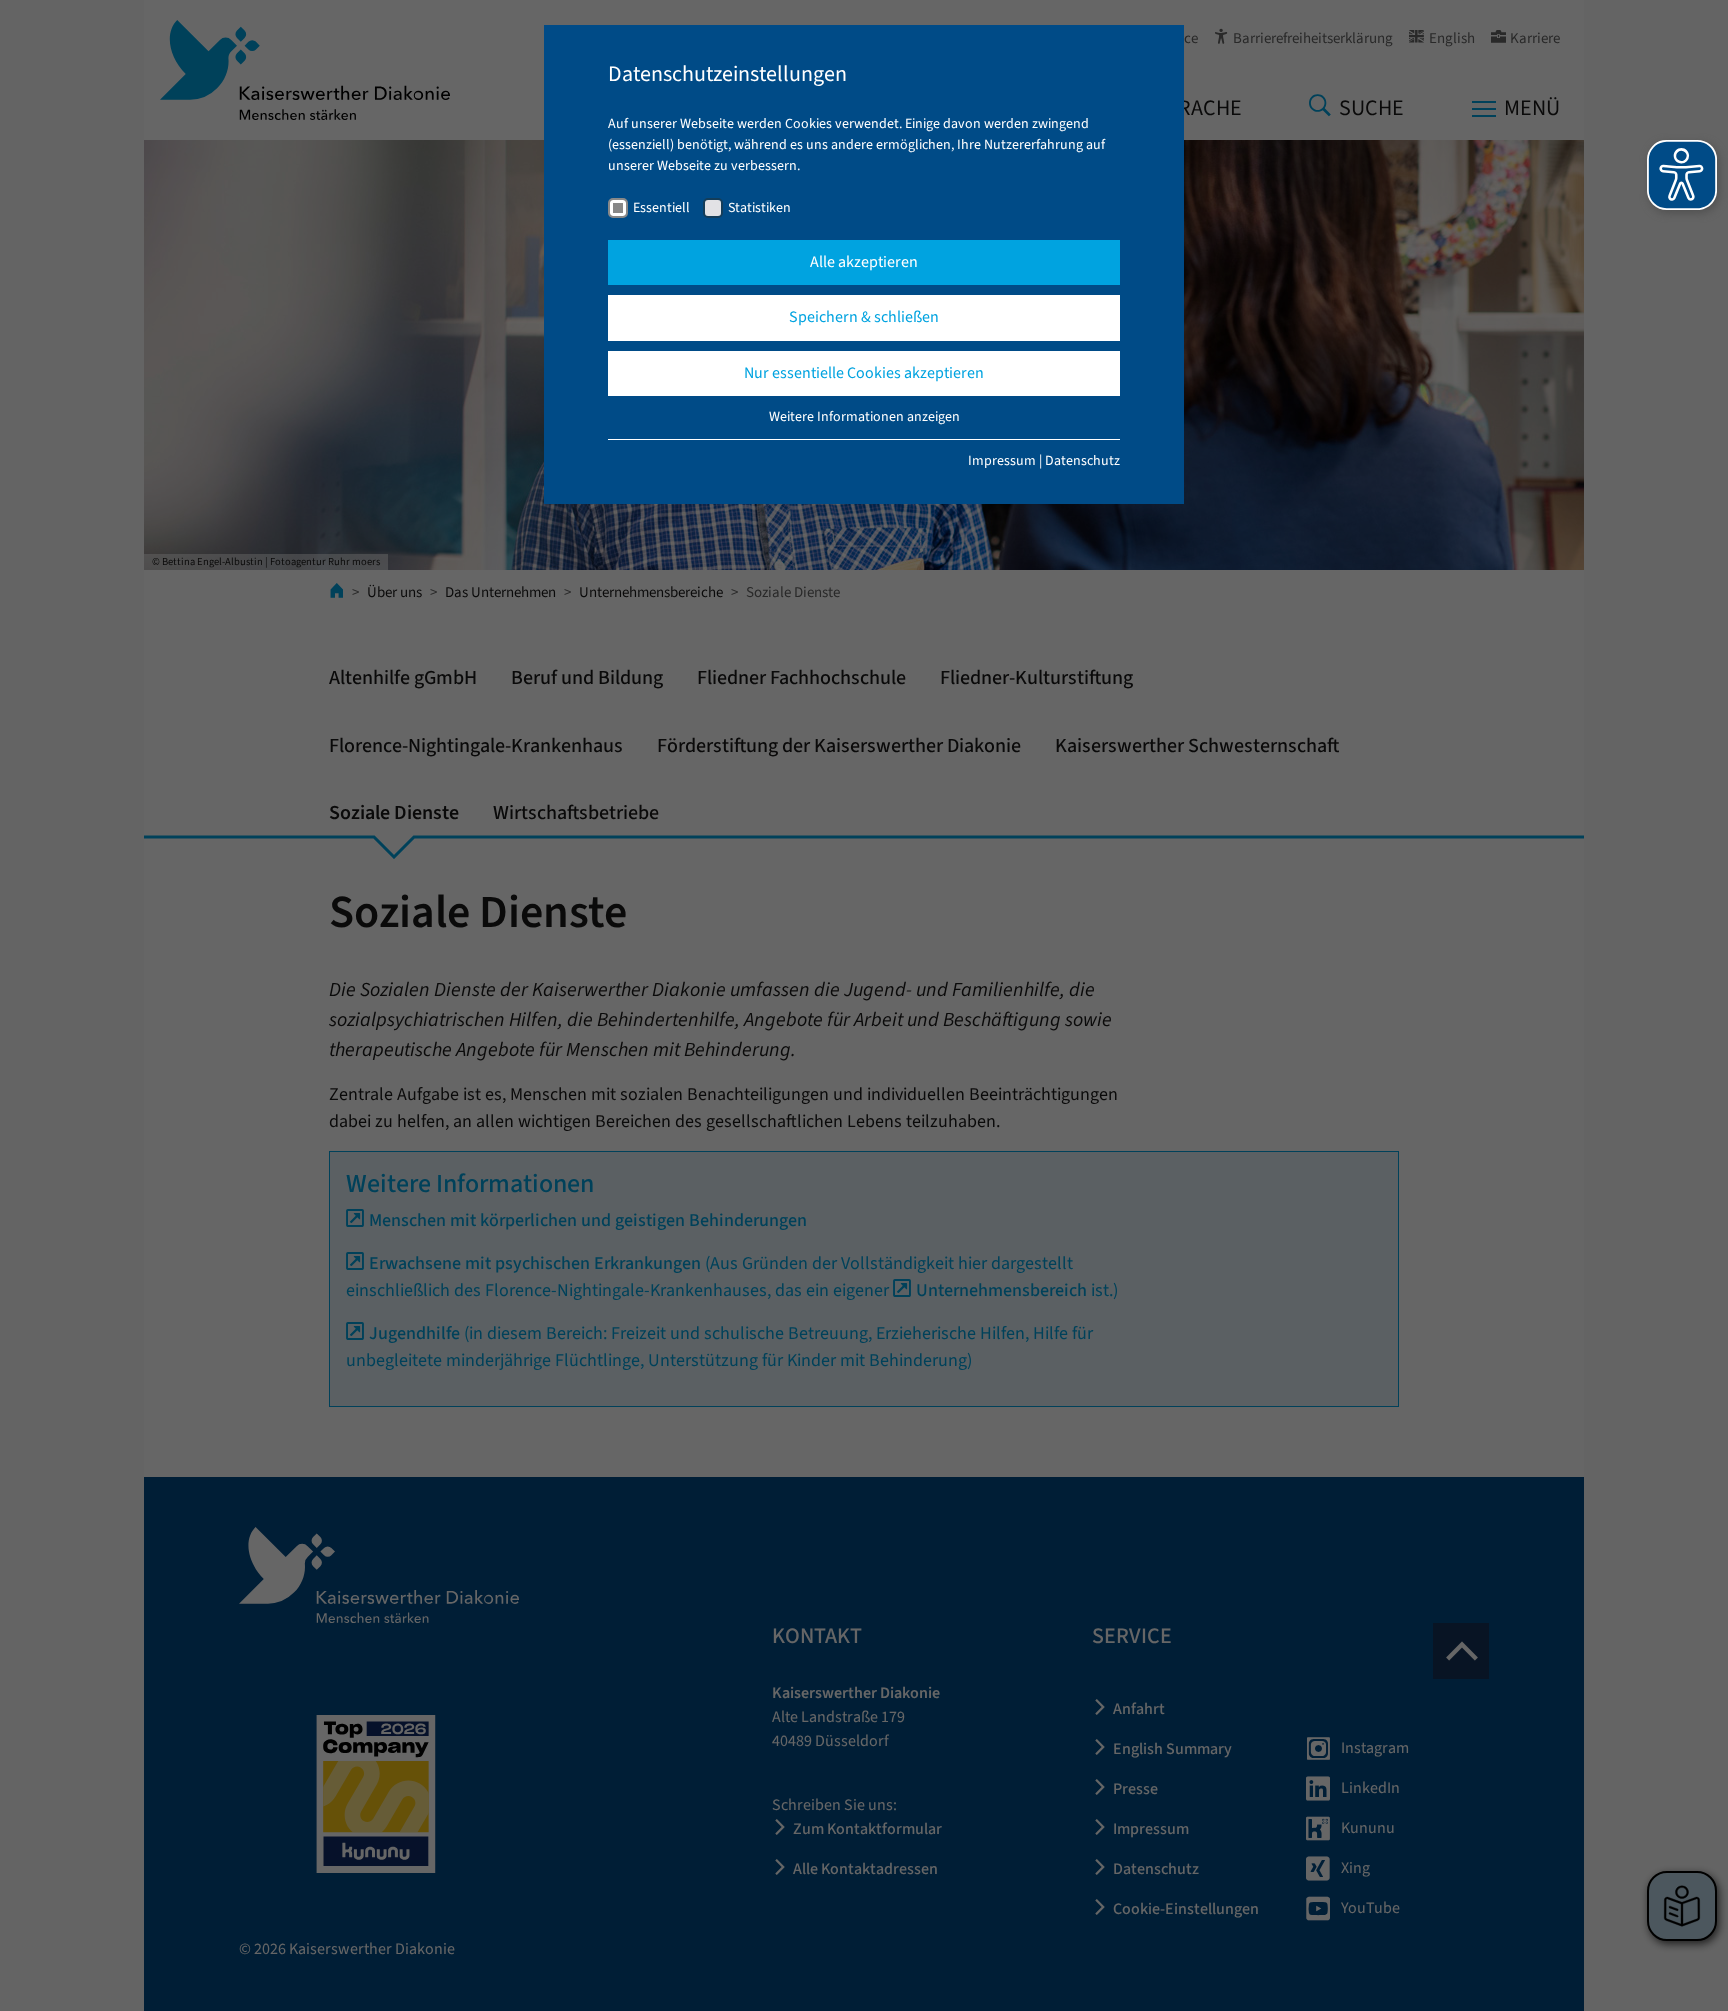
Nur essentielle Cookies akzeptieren (864, 373)
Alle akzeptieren (864, 262)
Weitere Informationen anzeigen (864, 417)
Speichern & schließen (864, 317)
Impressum (1002, 461)
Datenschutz (1082, 461)
